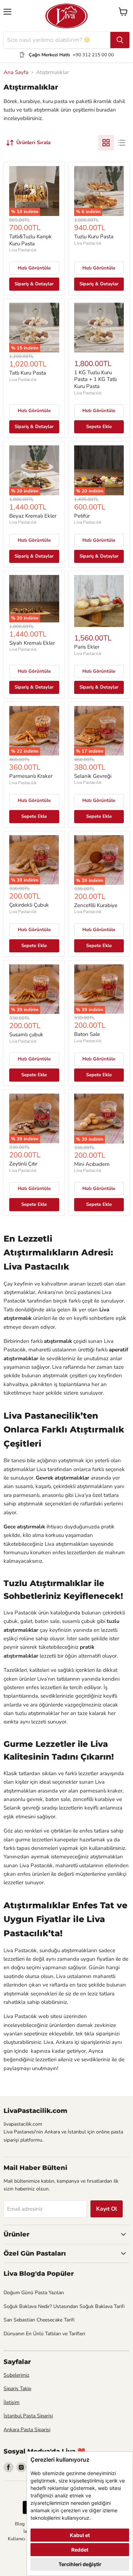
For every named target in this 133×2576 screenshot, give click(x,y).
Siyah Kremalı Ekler (32, 643)
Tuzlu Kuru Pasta (94, 236)
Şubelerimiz (16, 2375)
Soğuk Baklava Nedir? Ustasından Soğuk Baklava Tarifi (64, 2306)
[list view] (122, 143)
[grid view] (106, 143)
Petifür (82, 516)
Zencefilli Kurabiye (96, 905)
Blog (20, 2524)
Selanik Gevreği (93, 776)
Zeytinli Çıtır (23, 1164)
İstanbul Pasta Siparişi (28, 2416)
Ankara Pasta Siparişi (27, 2430)
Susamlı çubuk (26, 1035)
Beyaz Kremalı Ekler (33, 516)
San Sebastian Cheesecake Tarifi (39, 2320)
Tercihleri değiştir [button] (80, 2564)
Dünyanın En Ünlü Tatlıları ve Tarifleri (44, 2334)
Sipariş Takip (17, 2389)
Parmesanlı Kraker (31, 776)
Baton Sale (87, 1034)
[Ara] (120, 40)
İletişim (12, 2402)
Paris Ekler (87, 647)
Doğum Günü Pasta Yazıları (34, 2293)
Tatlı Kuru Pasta (28, 373)
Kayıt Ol (107, 2209)
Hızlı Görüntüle (34, 268)
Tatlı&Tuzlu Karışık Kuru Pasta (31, 240)
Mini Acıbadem (92, 1164)
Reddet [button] (80, 2550)
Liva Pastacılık (23, 250)
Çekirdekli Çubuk (29, 905)
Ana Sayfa (16, 72)
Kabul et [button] (80, 2535)
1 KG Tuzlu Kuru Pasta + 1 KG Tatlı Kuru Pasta (95, 379)
